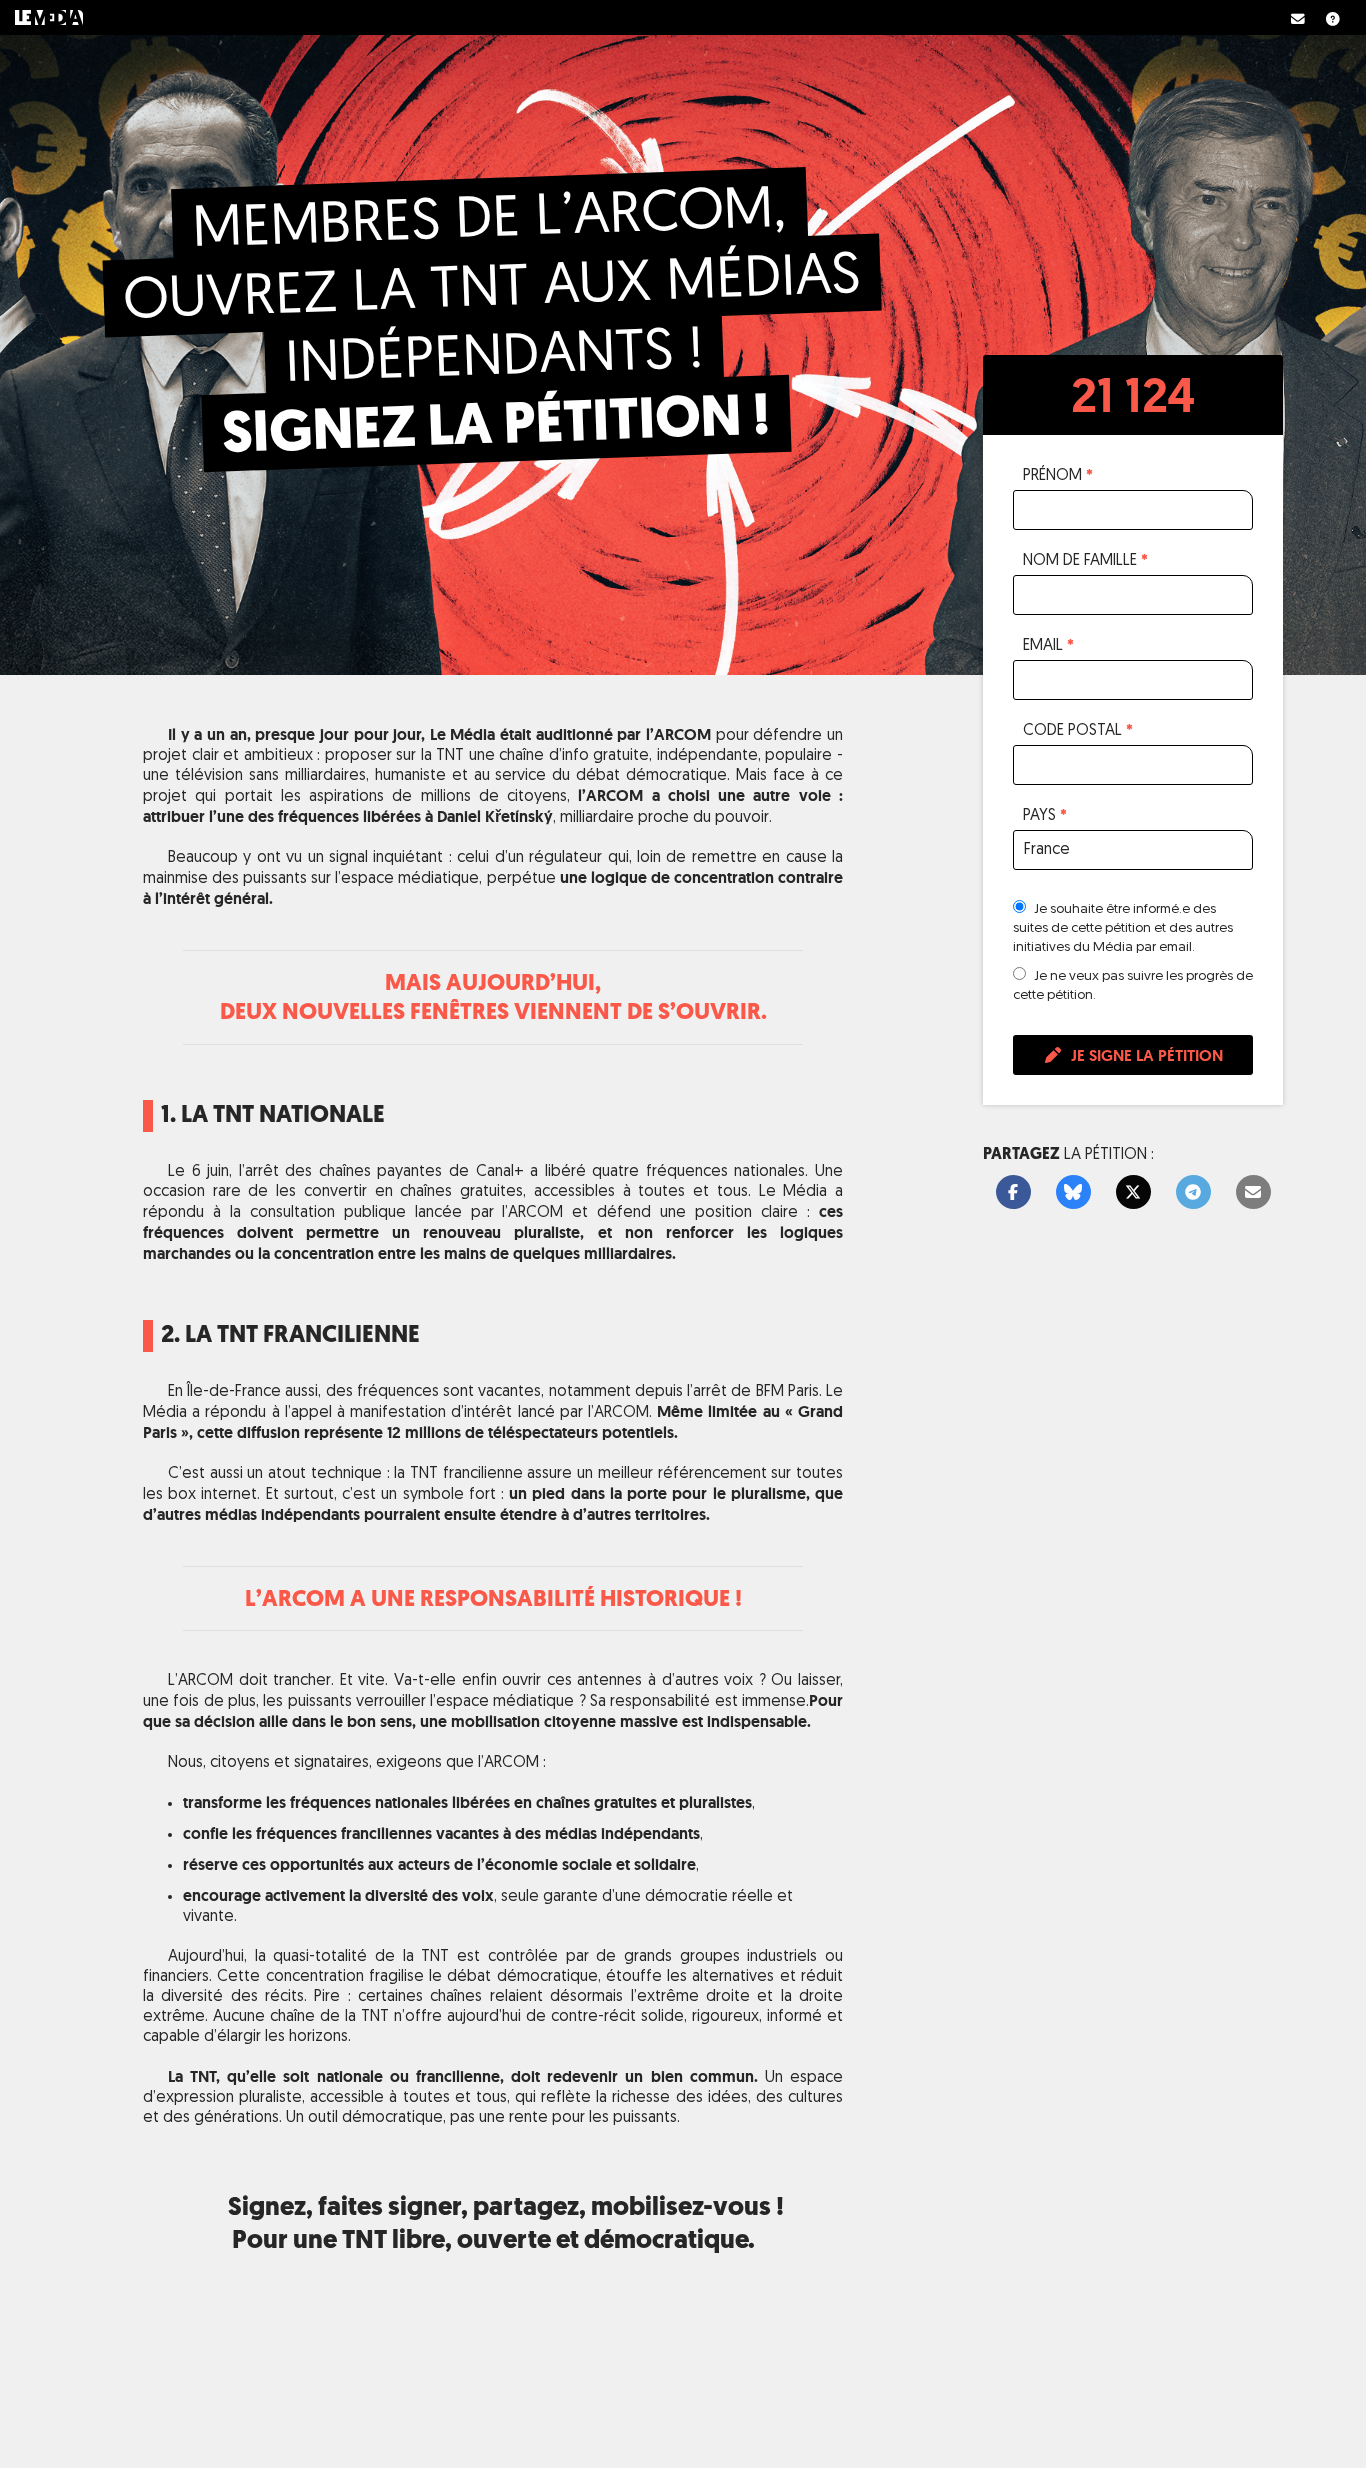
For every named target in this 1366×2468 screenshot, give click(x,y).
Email (1048, 645)
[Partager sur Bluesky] (1073, 1193)
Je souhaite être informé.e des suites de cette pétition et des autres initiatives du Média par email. (1123, 928)
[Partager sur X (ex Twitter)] (1133, 1193)
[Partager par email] (1253, 1193)
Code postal (1078, 730)
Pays (1045, 815)
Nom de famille (1085, 560)
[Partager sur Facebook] (1013, 1193)
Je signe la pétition (1145, 1055)
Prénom (1058, 475)
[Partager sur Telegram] (1193, 1193)
